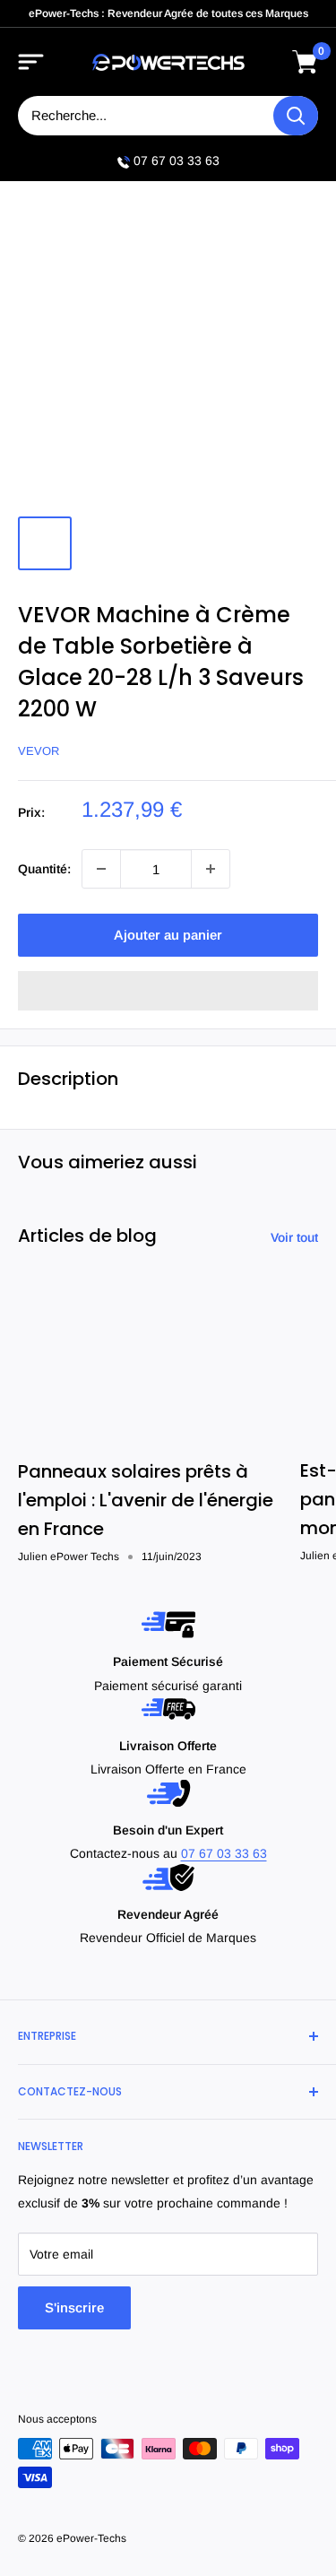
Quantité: (44, 869)
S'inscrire (74, 2307)
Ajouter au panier (168, 935)
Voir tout (294, 1237)
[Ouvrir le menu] (31, 63)
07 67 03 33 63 (177, 160)
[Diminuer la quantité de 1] (101, 869)
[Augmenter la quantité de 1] (211, 869)
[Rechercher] (296, 116)
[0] (306, 62)
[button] (168, 991)
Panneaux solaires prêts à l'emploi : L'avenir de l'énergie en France (146, 1500)
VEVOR (39, 751)
